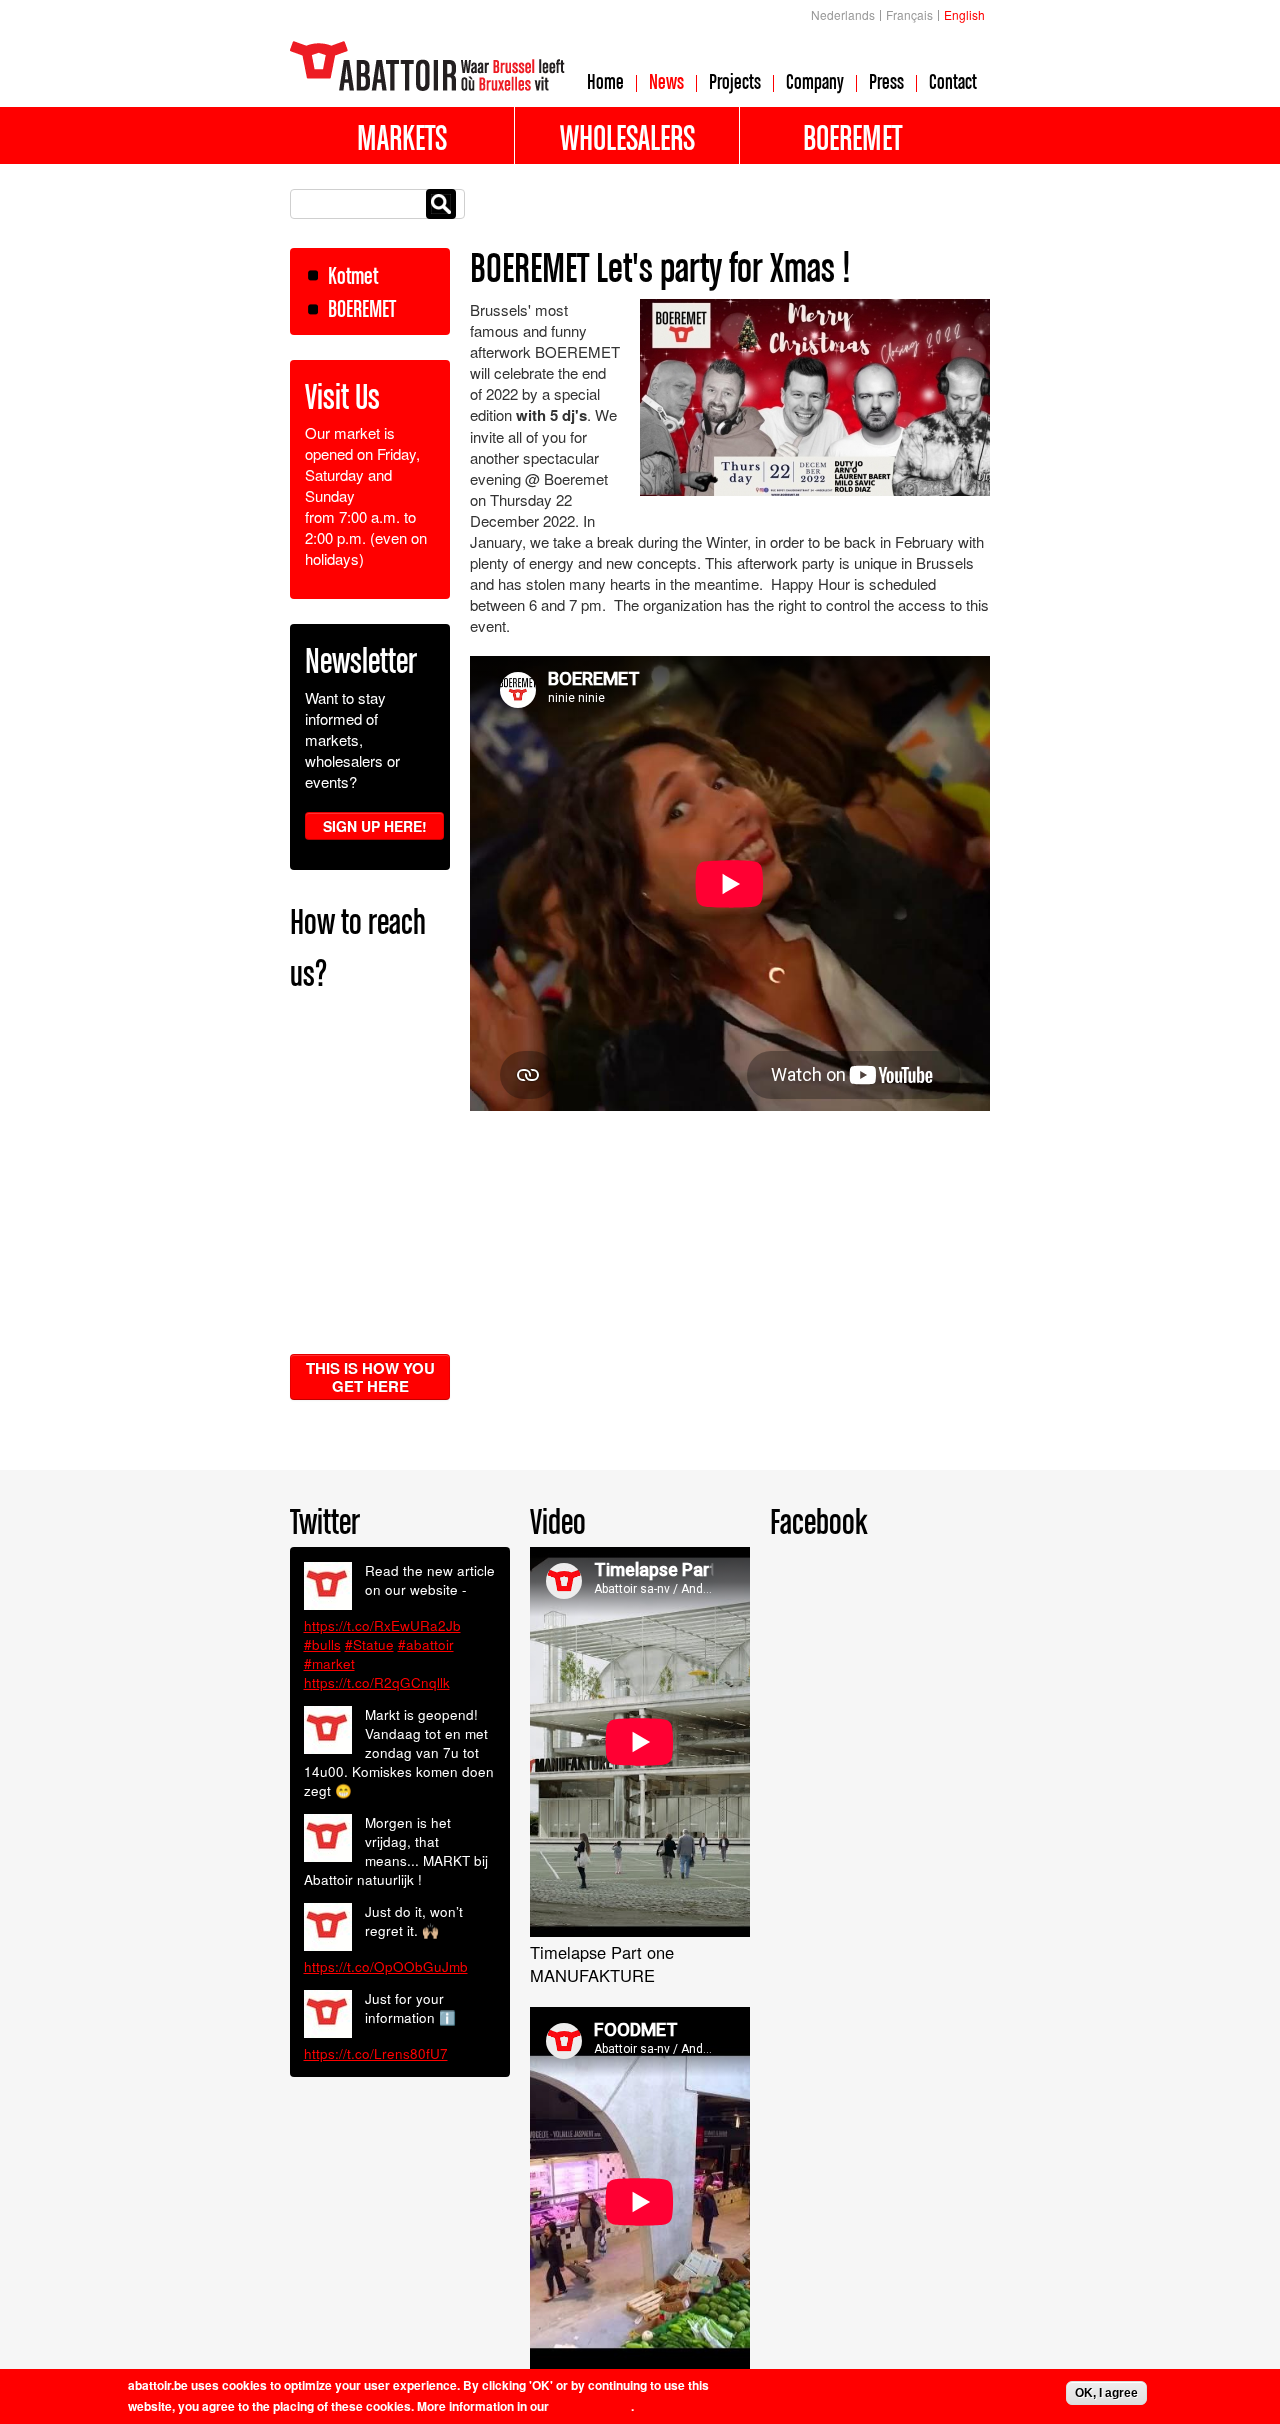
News (666, 81)
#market (329, 1663)
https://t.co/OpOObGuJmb (386, 1966)
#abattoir (426, 1644)
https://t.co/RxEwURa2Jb (382, 1625)
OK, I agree (1106, 2393)
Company (815, 81)
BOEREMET (362, 308)
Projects (735, 81)
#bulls (322, 1644)
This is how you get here (370, 1377)
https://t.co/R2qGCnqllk (377, 1682)
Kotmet (353, 275)
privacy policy (591, 2406)
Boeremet (852, 137)
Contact (953, 81)
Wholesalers (627, 137)
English (964, 14)
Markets (402, 137)
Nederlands (843, 14)
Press (886, 81)
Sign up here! (375, 826)
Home (605, 81)
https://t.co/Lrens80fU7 (376, 2053)
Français (909, 14)
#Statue (369, 1644)
